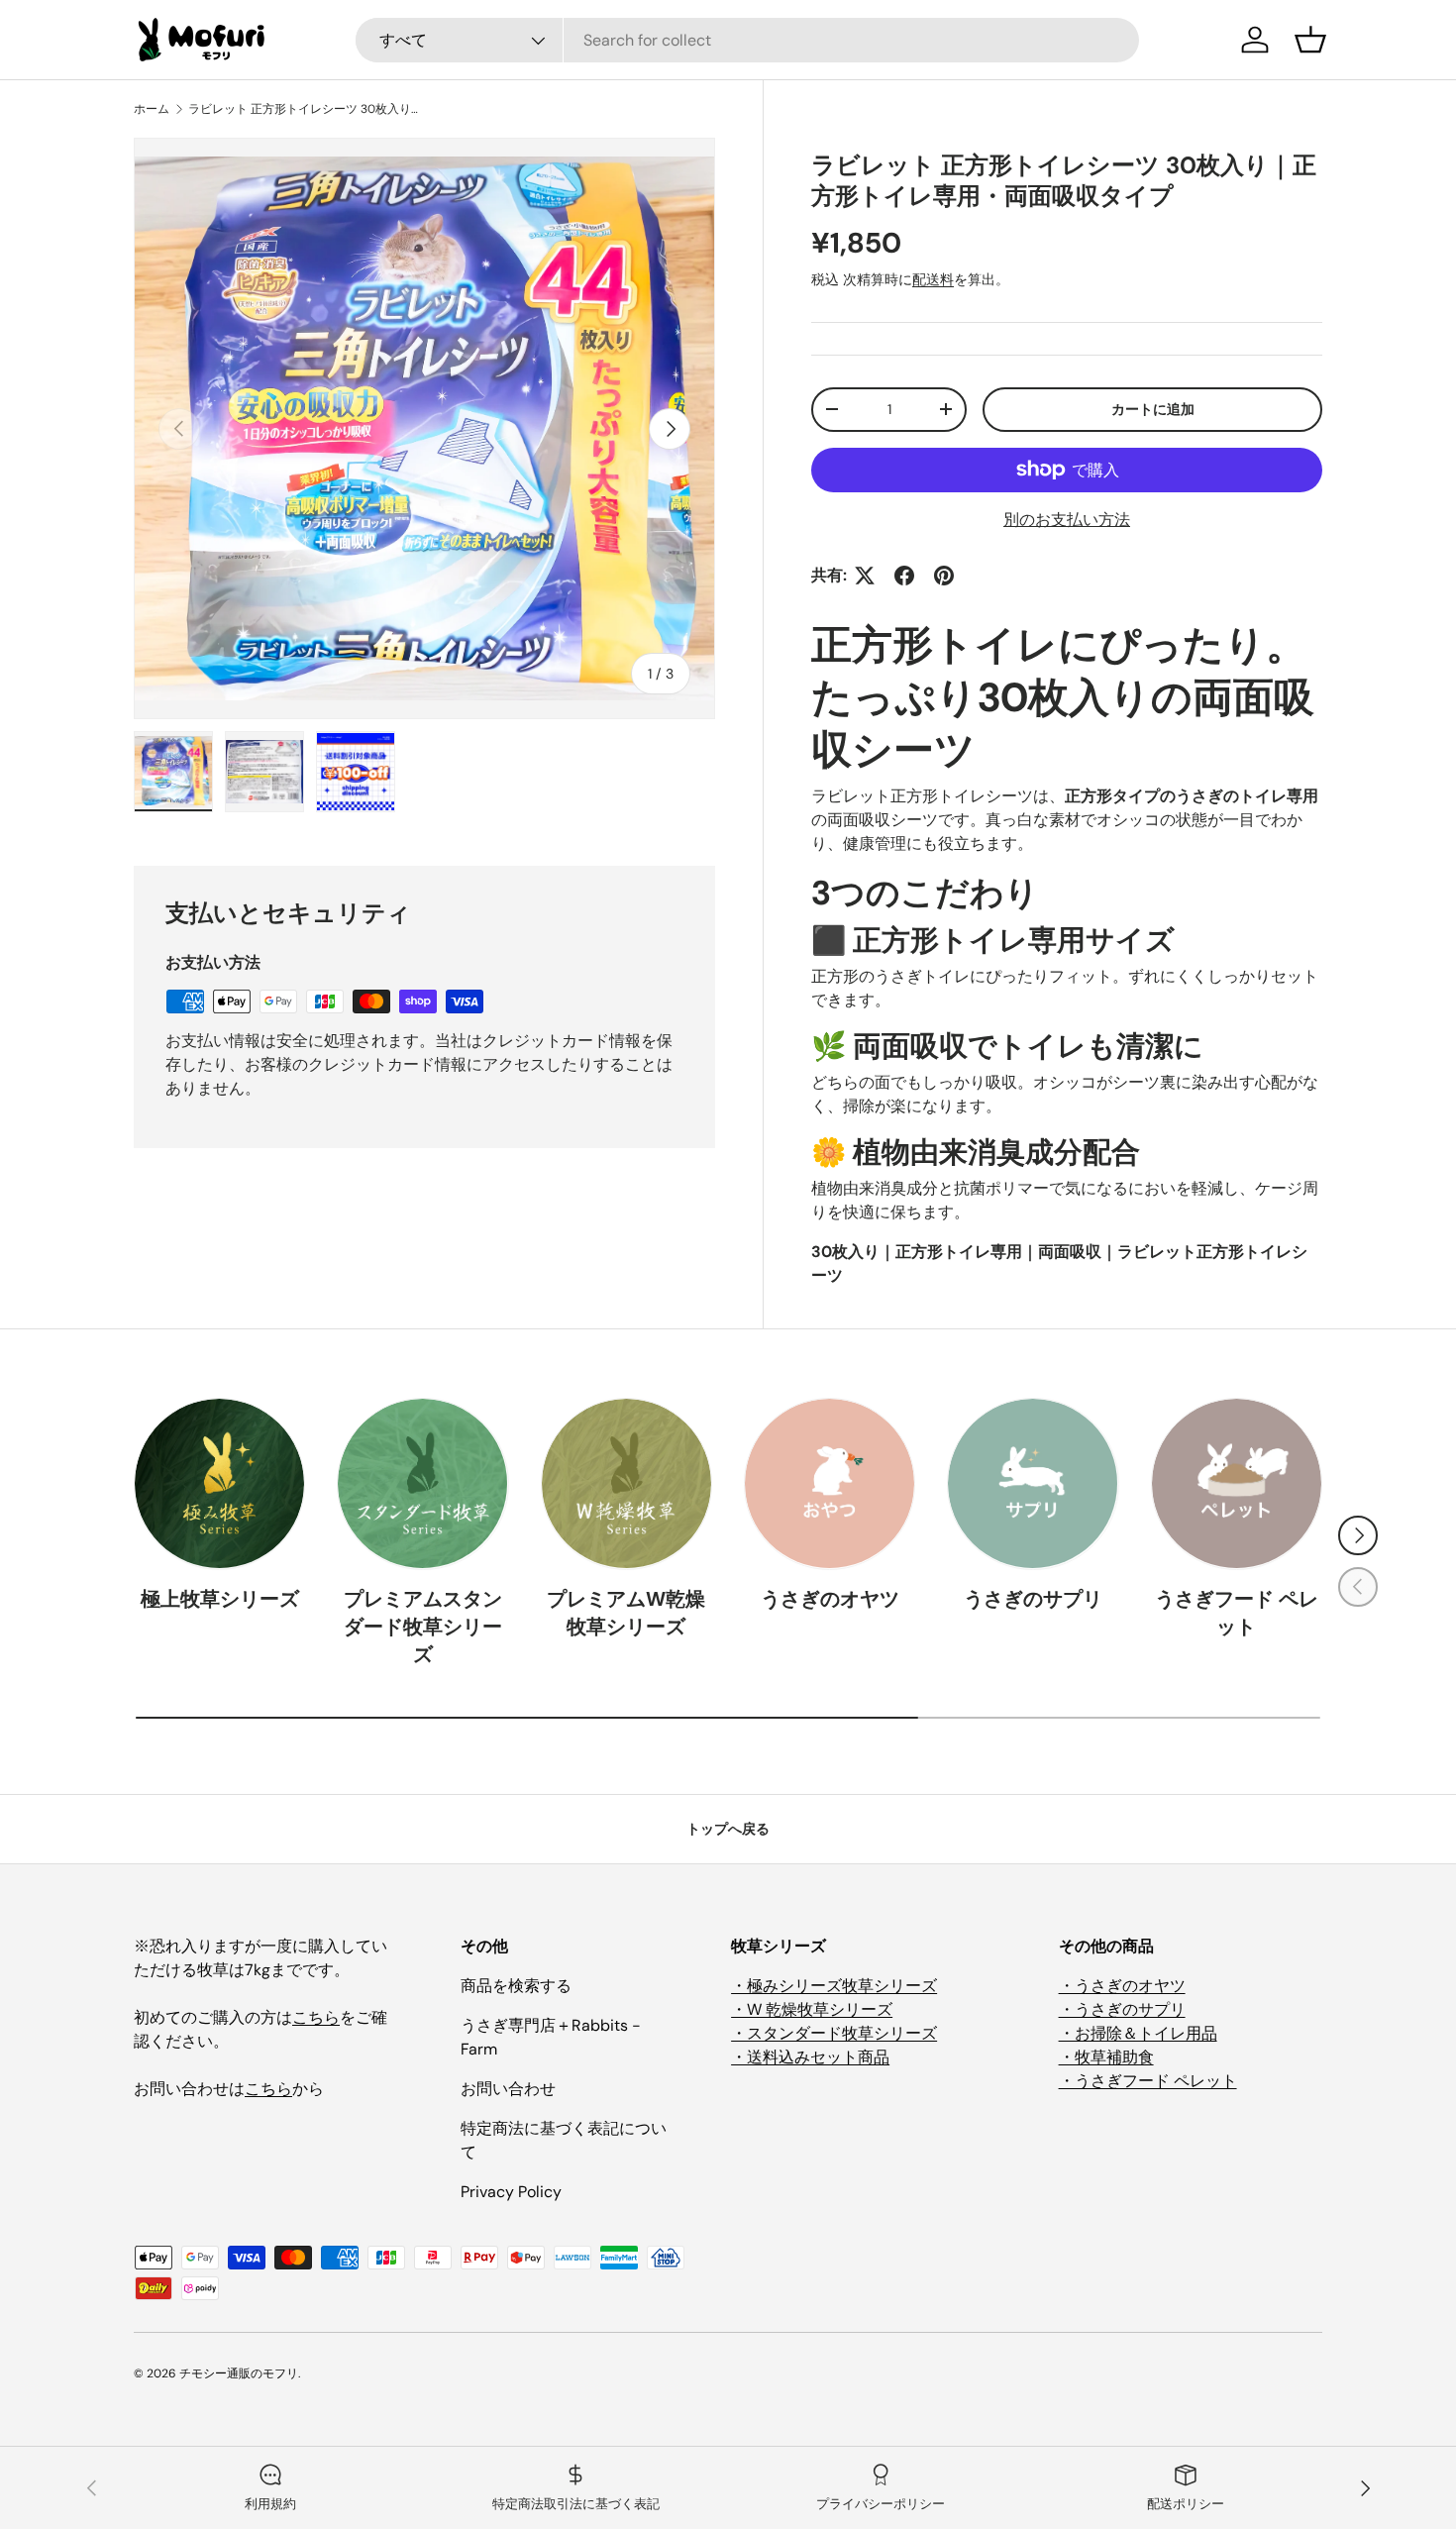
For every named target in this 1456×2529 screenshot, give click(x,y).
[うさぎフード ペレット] (1237, 1483)
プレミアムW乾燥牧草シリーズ (626, 1613)
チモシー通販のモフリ (239, 2373)
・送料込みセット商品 (810, 2057)
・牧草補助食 (1106, 2057)
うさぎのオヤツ (830, 1599)
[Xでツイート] (865, 576)
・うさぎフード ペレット (1148, 2081)
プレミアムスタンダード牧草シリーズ (423, 1627)
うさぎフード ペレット (1237, 1613)
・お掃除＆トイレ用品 (1138, 2033)
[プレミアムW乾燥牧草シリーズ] (626, 1483)
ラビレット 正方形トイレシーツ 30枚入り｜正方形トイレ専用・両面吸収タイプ (307, 109)
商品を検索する (516, 1986)
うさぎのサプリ (1033, 1599)
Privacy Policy (511, 2192)
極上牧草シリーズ (220, 1599)
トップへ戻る (728, 1829)
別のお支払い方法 (1067, 520)
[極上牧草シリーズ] (219, 1483)
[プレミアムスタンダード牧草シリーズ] (422, 1483)
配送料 (933, 279)
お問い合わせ (508, 2089)
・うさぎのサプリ (1122, 2009)
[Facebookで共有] (904, 576)
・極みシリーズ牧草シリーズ (834, 1986)
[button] (1310, 40)
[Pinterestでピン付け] (944, 576)
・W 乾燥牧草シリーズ (812, 2009)
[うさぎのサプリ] (1033, 1483)
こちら (316, 2017)
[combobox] (747, 40)
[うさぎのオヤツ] (830, 1483)
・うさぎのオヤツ (1122, 1986)
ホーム (152, 109)
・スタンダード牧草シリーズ (834, 2033)
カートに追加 (1153, 409)
